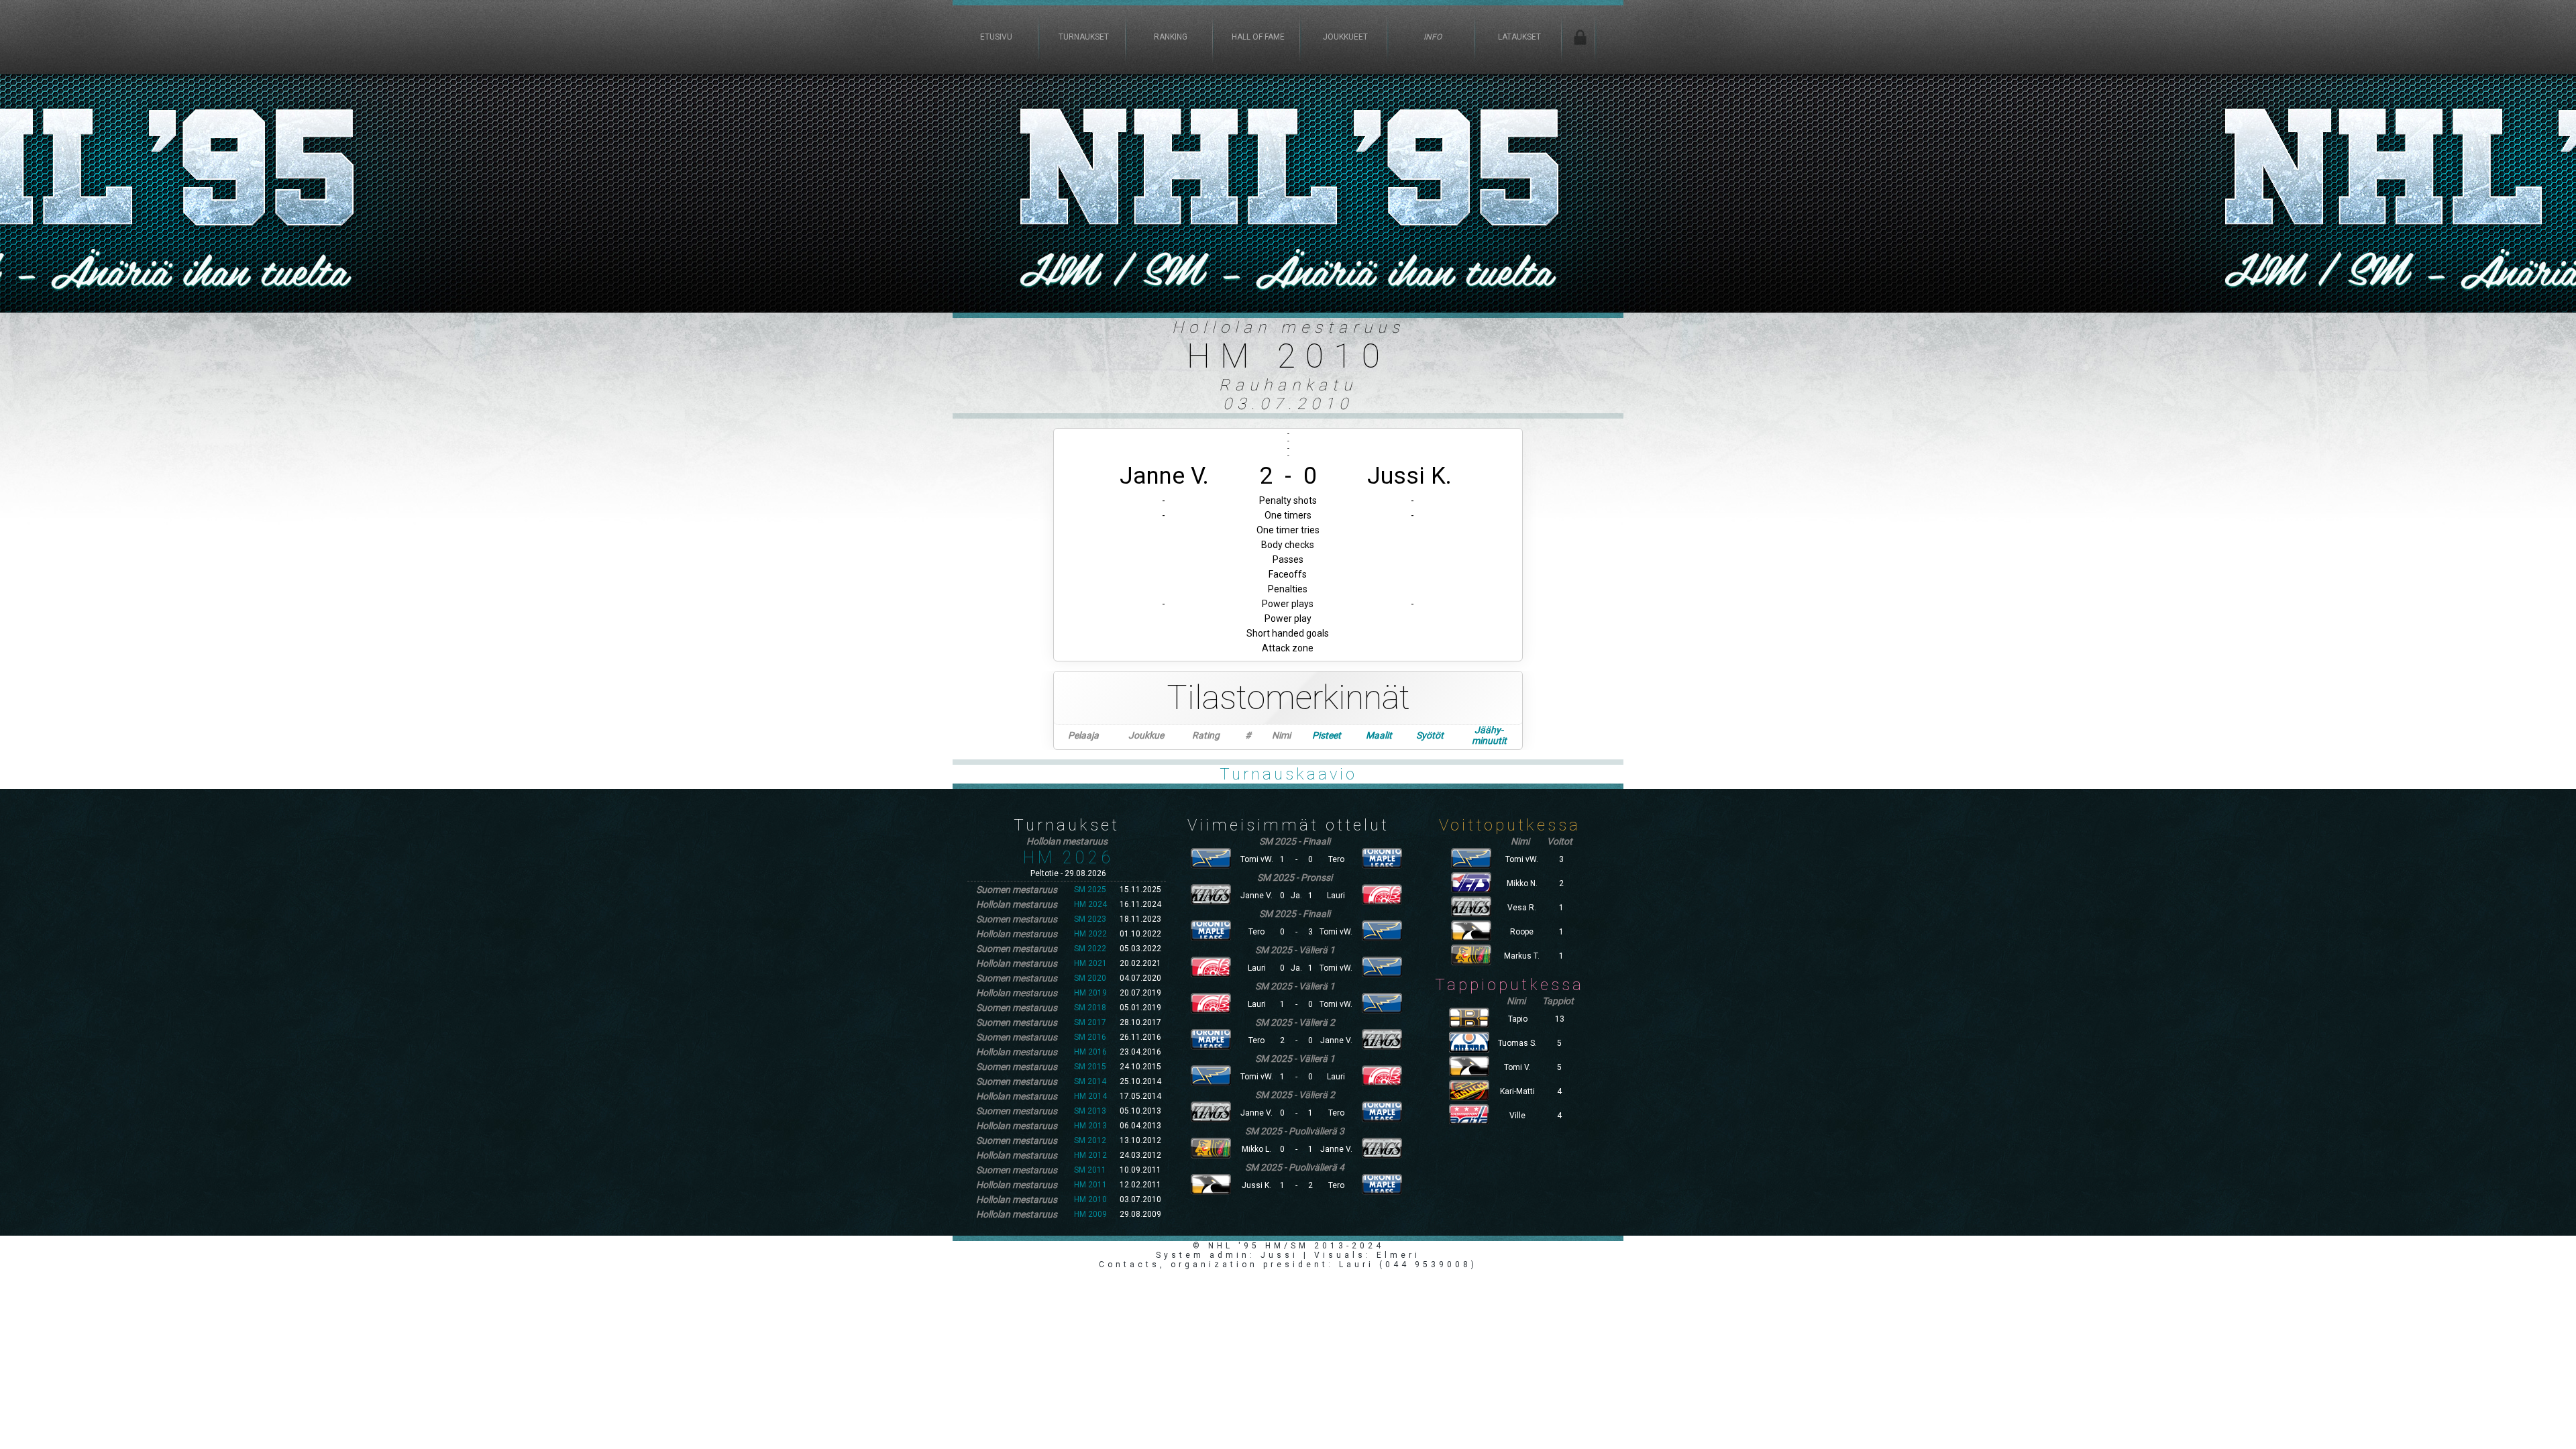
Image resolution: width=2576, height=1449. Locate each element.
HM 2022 (1090, 934)
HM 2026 (1068, 858)
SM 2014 (1090, 1081)
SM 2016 (1090, 1037)
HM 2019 (1090, 993)
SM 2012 (1090, 1140)
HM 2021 (1090, 963)
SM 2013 (1090, 1111)
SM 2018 (1090, 1008)
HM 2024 (1090, 904)
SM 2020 (1090, 978)
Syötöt (1430, 735)
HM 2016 (1090, 1052)
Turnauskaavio (1288, 774)
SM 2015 (1090, 1067)
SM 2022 (1090, 949)
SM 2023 (1090, 919)
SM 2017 (1090, 1022)
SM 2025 (1090, 890)
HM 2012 (1090, 1155)
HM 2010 (1090, 1199)
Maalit (1379, 735)
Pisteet (1327, 735)
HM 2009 (1090, 1214)
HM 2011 (1090, 1185)
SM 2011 (1090, 1170)
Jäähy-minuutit (1489, 735)
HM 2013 (1090, 1126)
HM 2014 (1090, 1096)
